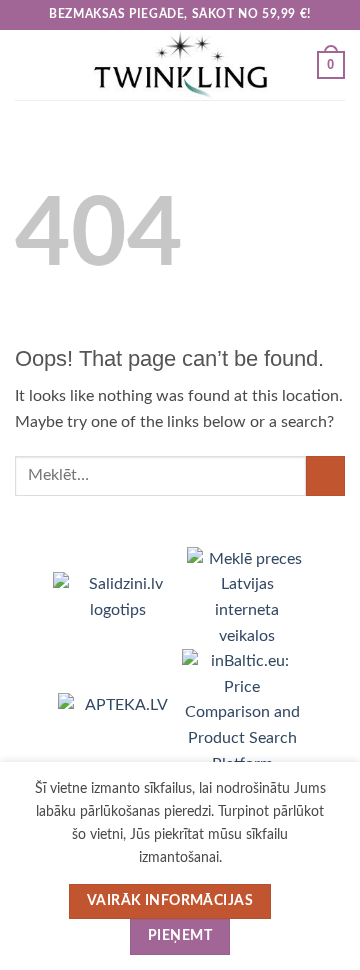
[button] (27, 64)
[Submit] (325, 475)
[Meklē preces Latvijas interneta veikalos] (247, 597)
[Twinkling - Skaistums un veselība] (180, 65)
